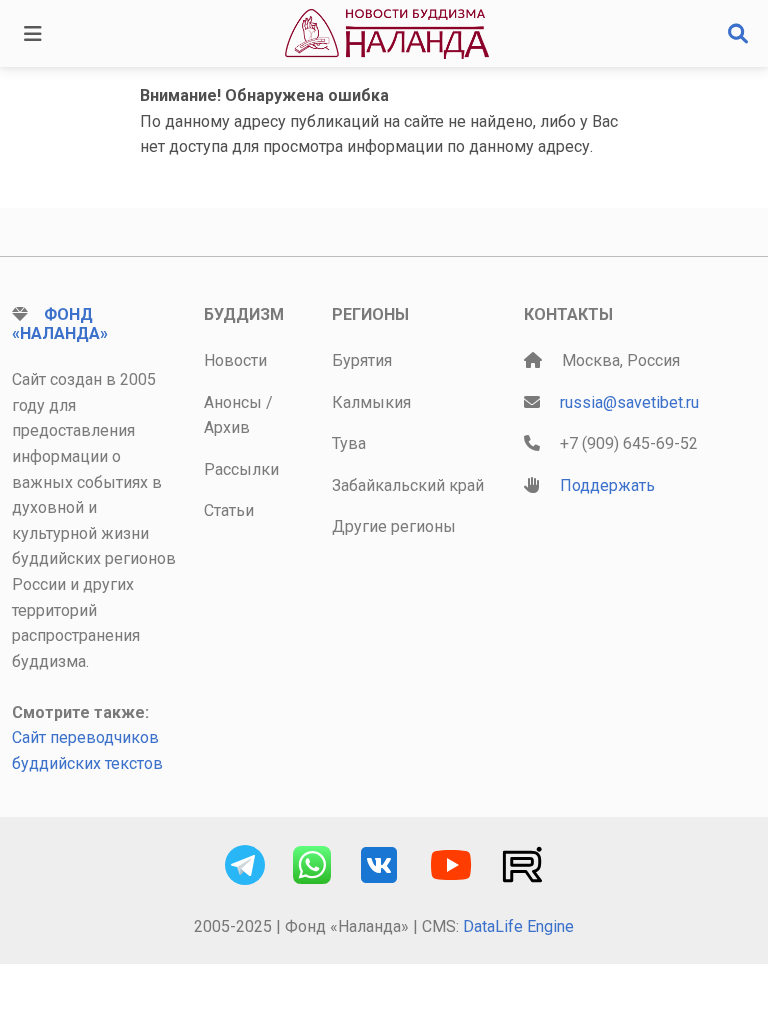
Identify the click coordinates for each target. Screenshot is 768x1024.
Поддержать (607, 485)
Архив (227, 427)
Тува (349, 443)
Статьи (229, 510)
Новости (235, 360)
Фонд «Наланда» (60, 324)
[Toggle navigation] (33, 34)
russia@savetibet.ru (629, 402)
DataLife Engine (518, 926)
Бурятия (362, 360)
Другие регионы (394, 526)
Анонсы (233, 402)
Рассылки (241, 469)
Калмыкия (371, 402)
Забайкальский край (408, 485)
